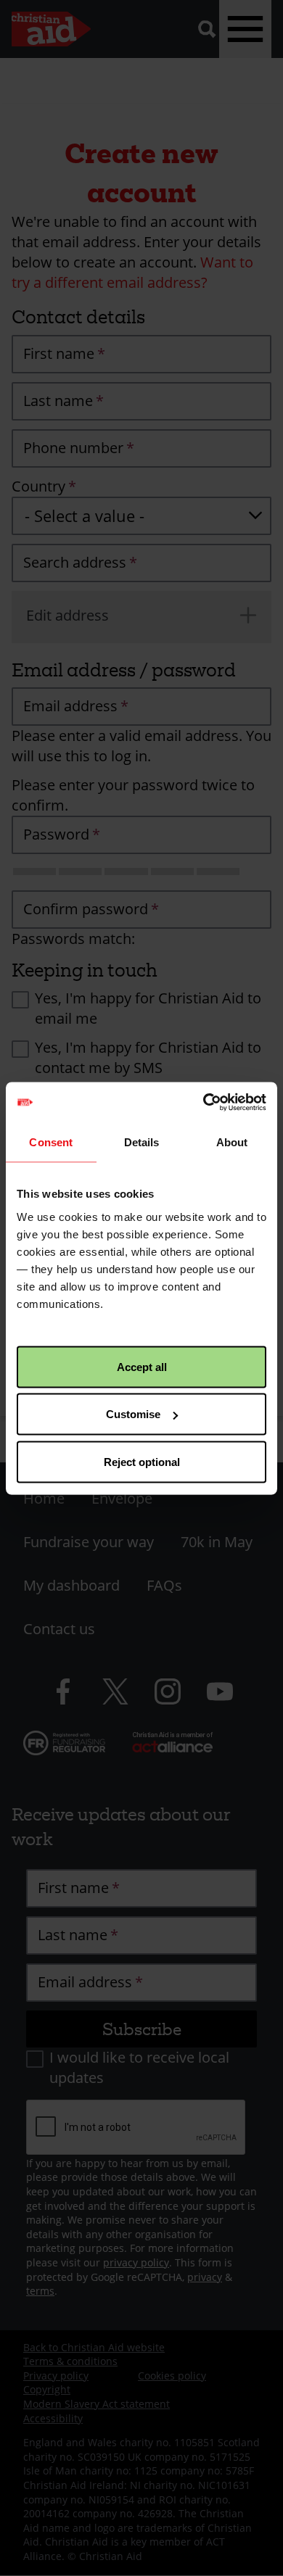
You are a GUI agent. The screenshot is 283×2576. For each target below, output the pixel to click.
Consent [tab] (51, 1142)
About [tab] (232, 1142)
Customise (133, 1414)
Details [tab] (142, 1142)
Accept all (142, 1366)
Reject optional (142, 1461)
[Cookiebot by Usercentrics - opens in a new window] (204, 1102)
